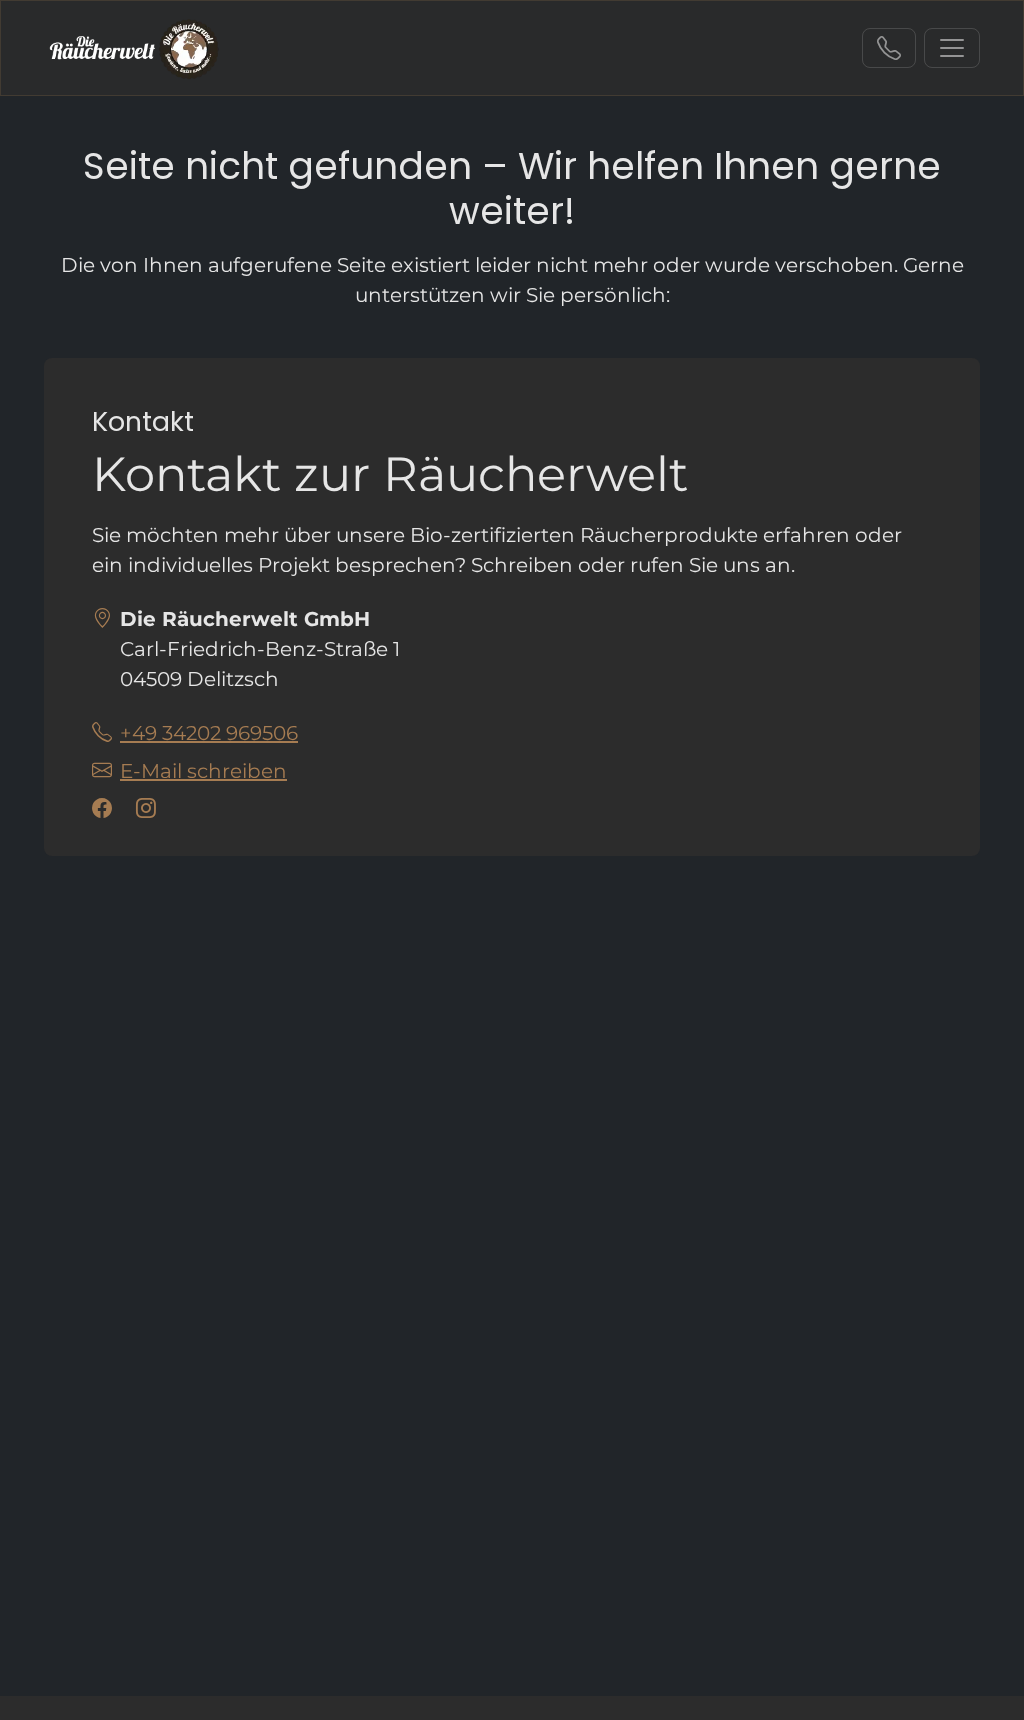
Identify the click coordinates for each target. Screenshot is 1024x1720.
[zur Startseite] (134, 48)
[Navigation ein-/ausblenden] (952, 48)
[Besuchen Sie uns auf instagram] (150, 809)
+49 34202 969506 (889, 48)
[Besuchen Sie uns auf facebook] (106, 809)
